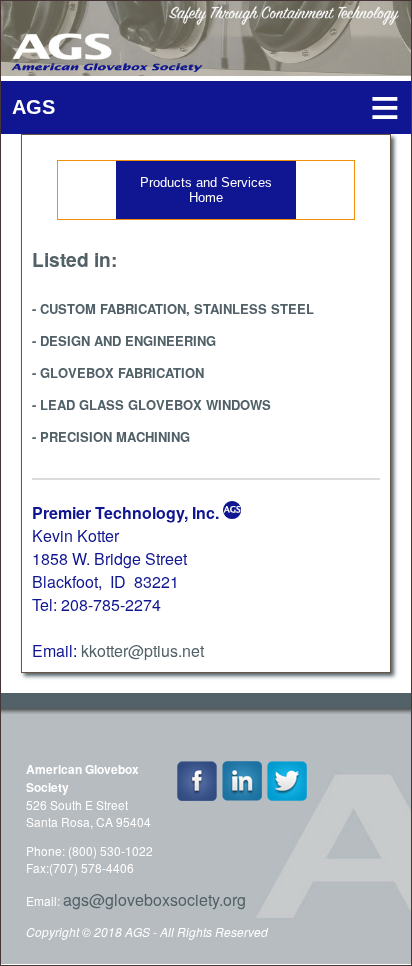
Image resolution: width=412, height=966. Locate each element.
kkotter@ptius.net (142, 650)
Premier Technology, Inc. (125, 512)
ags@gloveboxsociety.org (154, 899)
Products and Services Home (206, 190)
